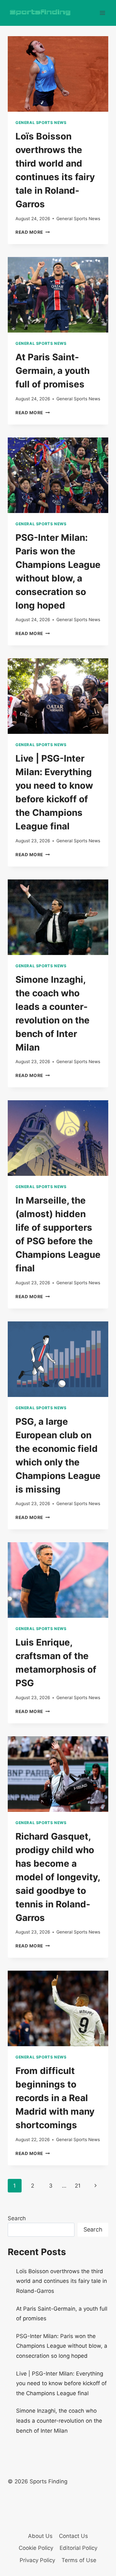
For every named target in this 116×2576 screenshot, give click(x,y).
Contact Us (73, 2536)
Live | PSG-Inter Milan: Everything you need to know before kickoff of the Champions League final (61, 2383)
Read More (33, 232)
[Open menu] (102, 13)
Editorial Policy (78, 2548)
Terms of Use (79, 2560)
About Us (40, 2536)
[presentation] (58, 74)
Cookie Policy (36, 2548)
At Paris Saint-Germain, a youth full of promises (53, 371)
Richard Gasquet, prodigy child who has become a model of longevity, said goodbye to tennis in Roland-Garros (58, 1877)
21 (78, 2186)
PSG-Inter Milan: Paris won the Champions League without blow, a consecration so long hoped (62, 2346)
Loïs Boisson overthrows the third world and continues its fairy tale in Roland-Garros (62, 2281)
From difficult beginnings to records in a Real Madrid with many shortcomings (55, 2098)
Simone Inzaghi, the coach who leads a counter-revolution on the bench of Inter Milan (59, 2421)
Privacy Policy (37, 2560)
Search (17, 2218)
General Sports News (41, 123)
